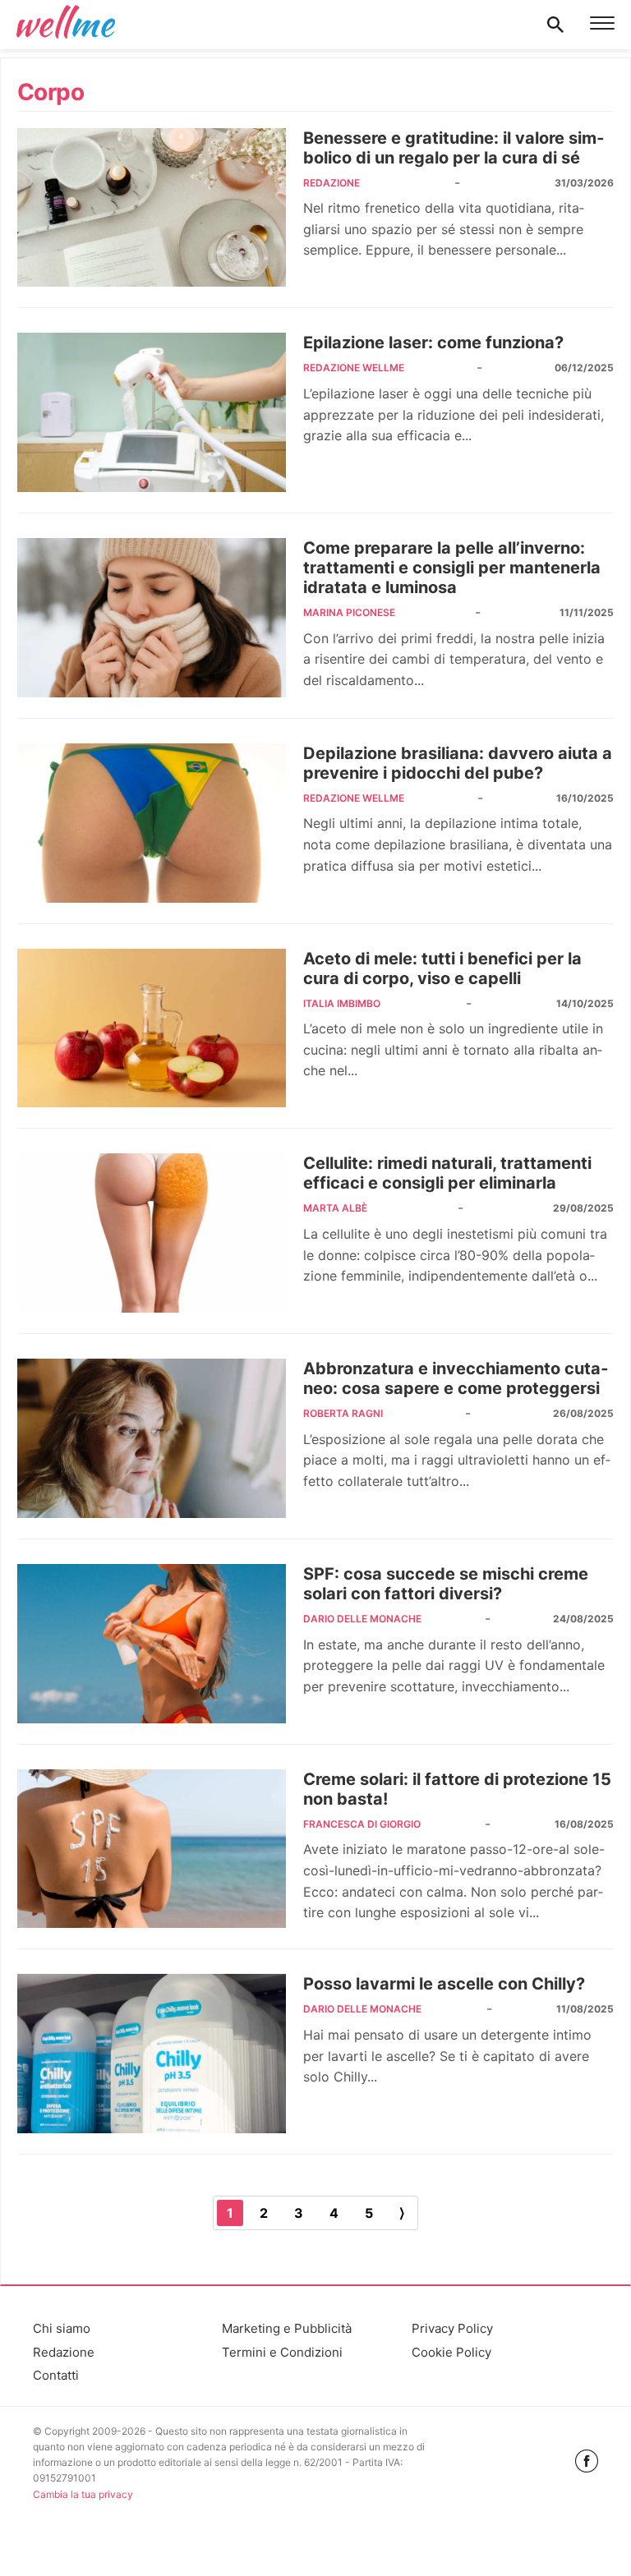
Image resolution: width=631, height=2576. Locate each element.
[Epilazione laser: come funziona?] (152, 412)
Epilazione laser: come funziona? (433, 343)
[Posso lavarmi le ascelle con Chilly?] (152, 2054)
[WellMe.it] (66, 25)
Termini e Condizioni (282, 2352)
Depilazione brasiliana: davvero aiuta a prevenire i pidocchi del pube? (458, 763)
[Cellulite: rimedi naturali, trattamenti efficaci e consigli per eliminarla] (152, 1233)
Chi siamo (62, 2328)
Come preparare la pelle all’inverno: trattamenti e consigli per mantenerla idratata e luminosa (452, 568)
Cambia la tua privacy (83, 2494)
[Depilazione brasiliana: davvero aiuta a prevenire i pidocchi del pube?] (152, 823)
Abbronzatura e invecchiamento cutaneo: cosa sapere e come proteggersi (456, 1378)
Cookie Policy (451, 2352)
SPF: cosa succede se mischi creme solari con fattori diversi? (446, 1584)
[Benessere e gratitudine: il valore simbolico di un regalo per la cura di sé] (152, 208)
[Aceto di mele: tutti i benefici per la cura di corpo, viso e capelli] (152, 1028)
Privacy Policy (452, 2328)
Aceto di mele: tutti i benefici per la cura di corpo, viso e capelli (442, 968)
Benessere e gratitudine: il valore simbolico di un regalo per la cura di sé (454, 148)
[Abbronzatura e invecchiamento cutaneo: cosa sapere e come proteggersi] (152, 1438)
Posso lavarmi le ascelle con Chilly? (444, 1984)
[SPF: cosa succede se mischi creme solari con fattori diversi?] (152, 1644)
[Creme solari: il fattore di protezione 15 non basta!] (152, 1849)
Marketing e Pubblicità (287, 2328)
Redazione (64, 2352)
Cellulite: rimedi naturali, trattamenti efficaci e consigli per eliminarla (447, 1173)
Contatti (56, 2375)
